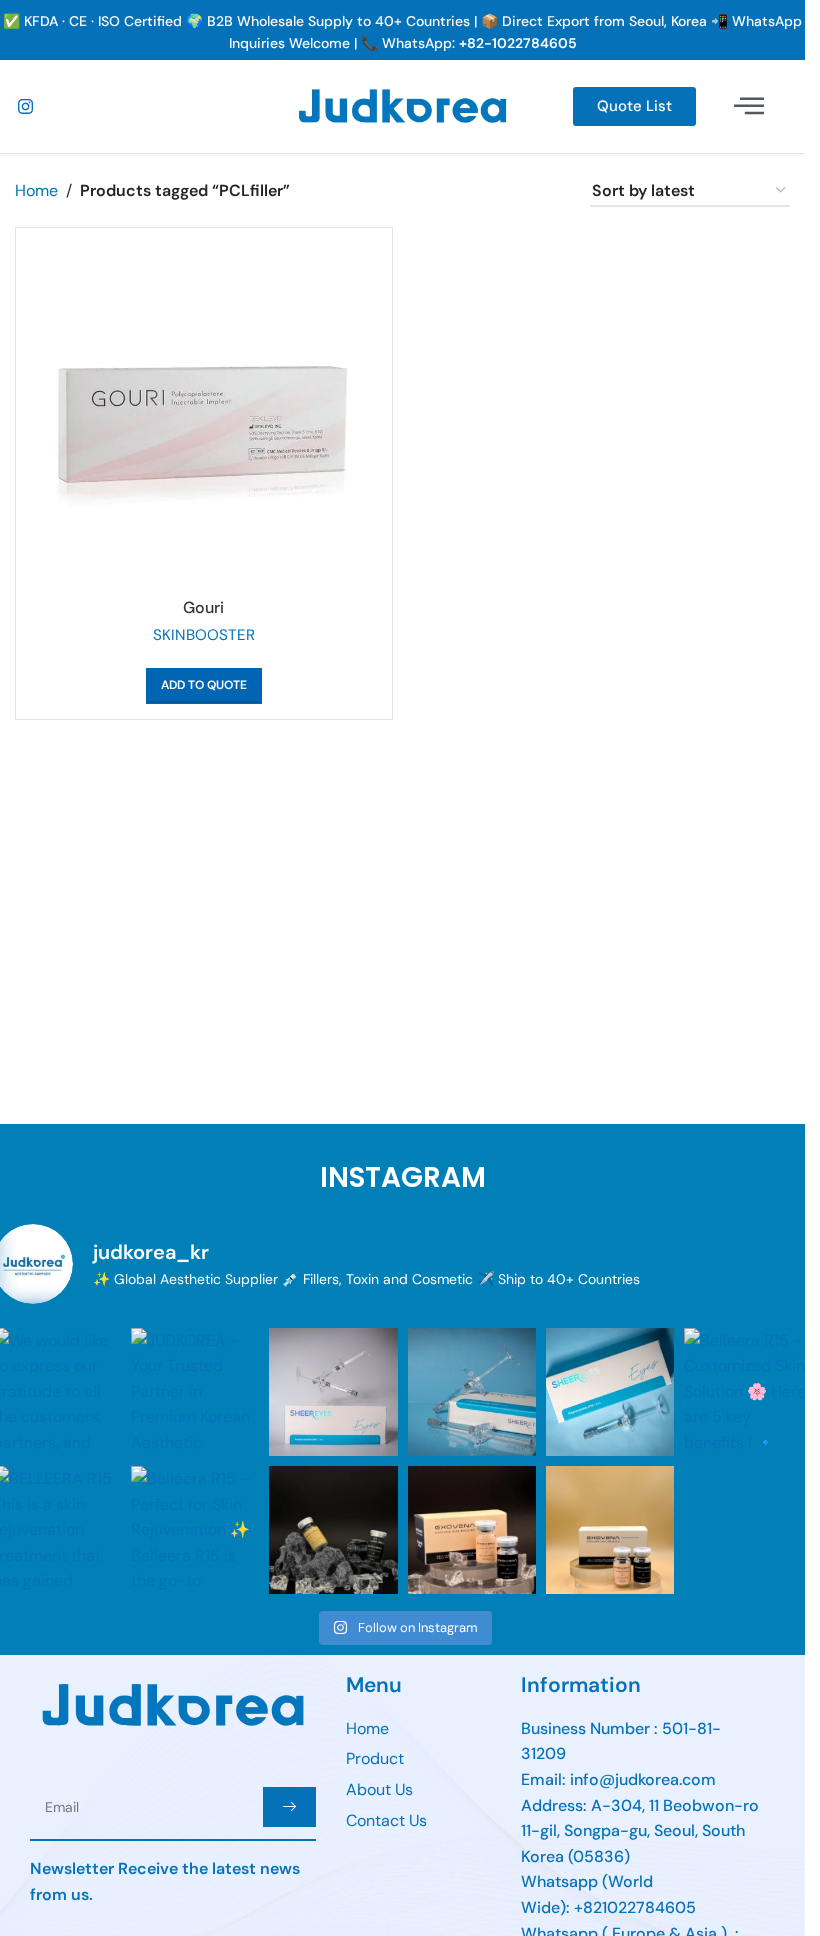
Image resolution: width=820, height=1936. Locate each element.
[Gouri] (204, 416)
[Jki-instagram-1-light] (25, 106)
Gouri (203, 607)
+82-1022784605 (518, 43)
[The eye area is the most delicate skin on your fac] (472, 1392)
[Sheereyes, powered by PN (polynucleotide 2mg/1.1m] (333, 1392)
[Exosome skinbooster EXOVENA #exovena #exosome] (333, 1530)
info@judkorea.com (643, 1779)
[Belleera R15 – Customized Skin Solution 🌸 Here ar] (748, 1392)
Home (36, 190)
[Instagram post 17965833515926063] (610, 1530)
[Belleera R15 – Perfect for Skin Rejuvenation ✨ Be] (195, 1530)
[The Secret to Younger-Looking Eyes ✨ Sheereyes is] (610, 1392)
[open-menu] (749, 106)
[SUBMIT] (289, 1807)
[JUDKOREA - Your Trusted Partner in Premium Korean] (195, 1392)
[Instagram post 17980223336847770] (472, 1530)
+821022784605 (635, 1907)
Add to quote (204, 685)
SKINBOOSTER (204, 635)
